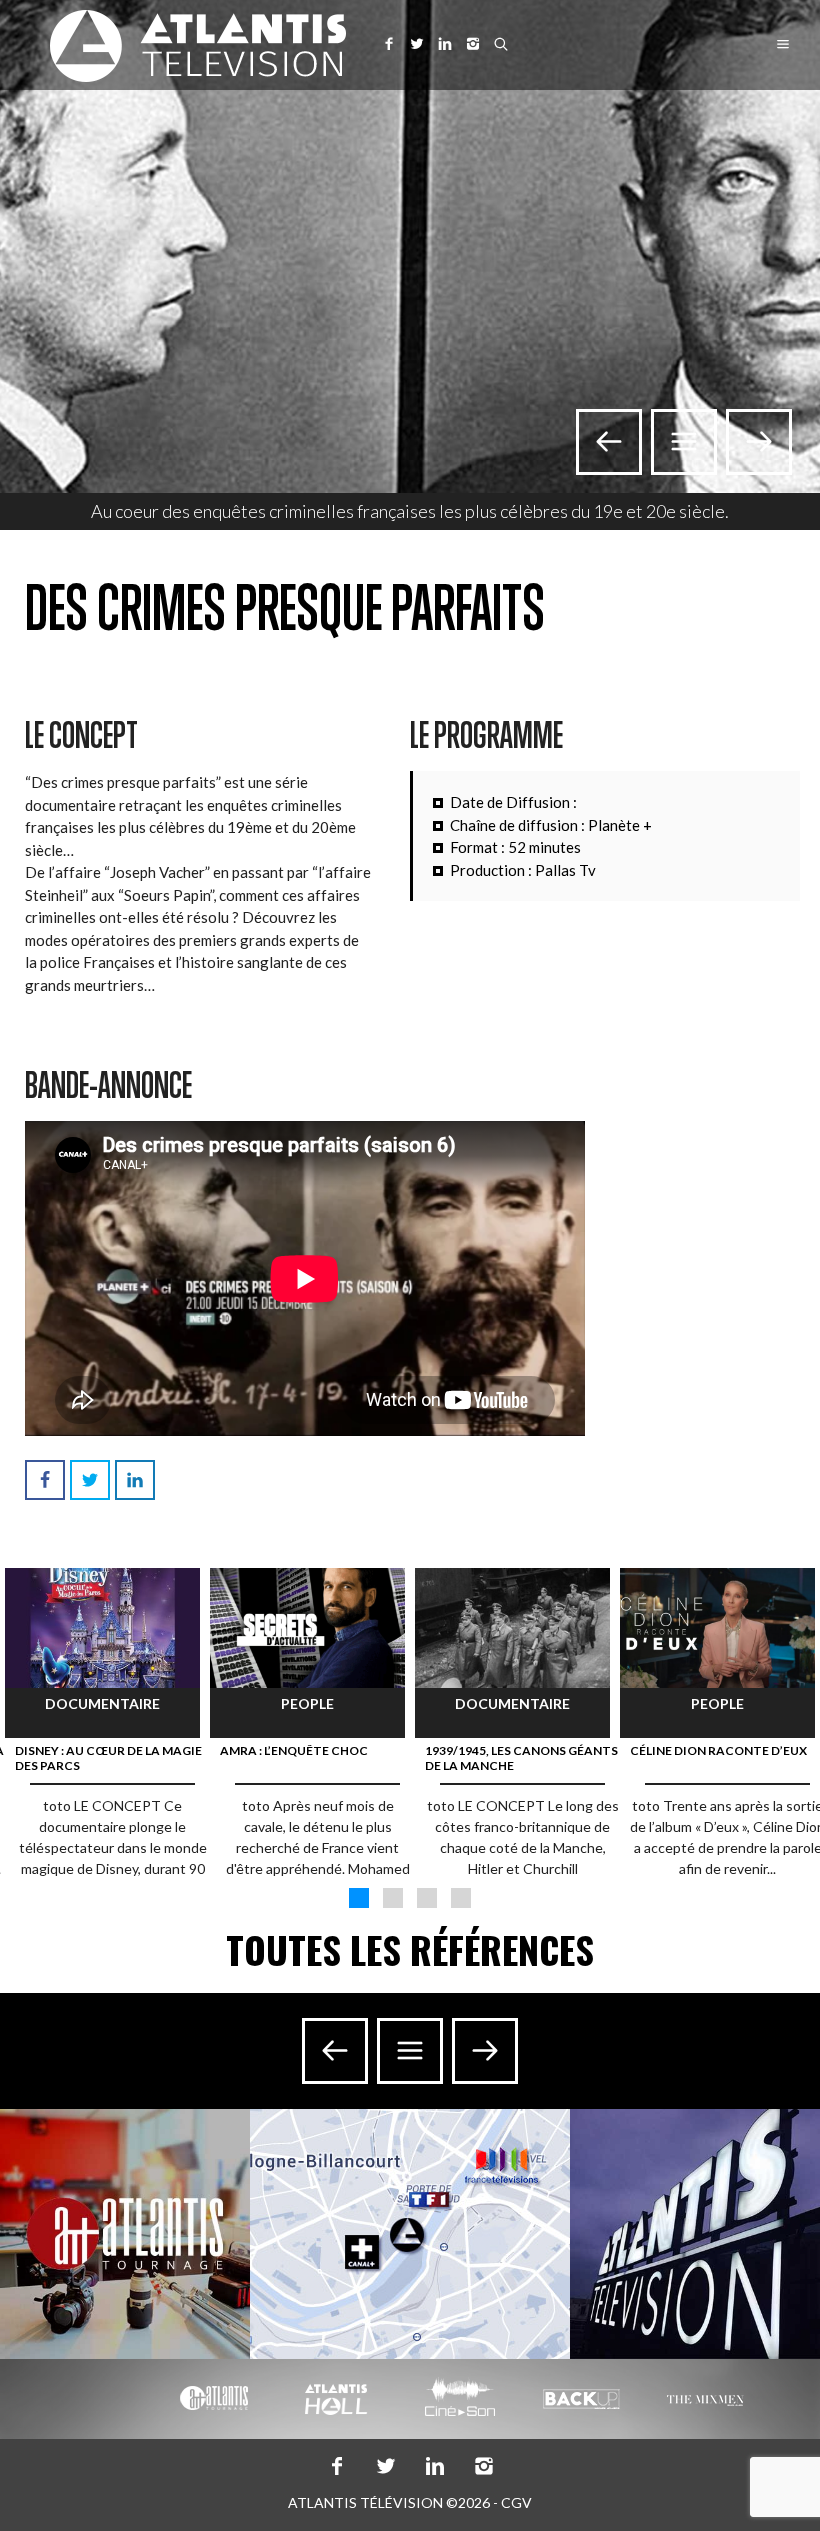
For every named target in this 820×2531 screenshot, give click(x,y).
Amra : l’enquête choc (294, 1750)
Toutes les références (410, 1949)
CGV (516, 2502)
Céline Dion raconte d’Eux (718, 1750)
